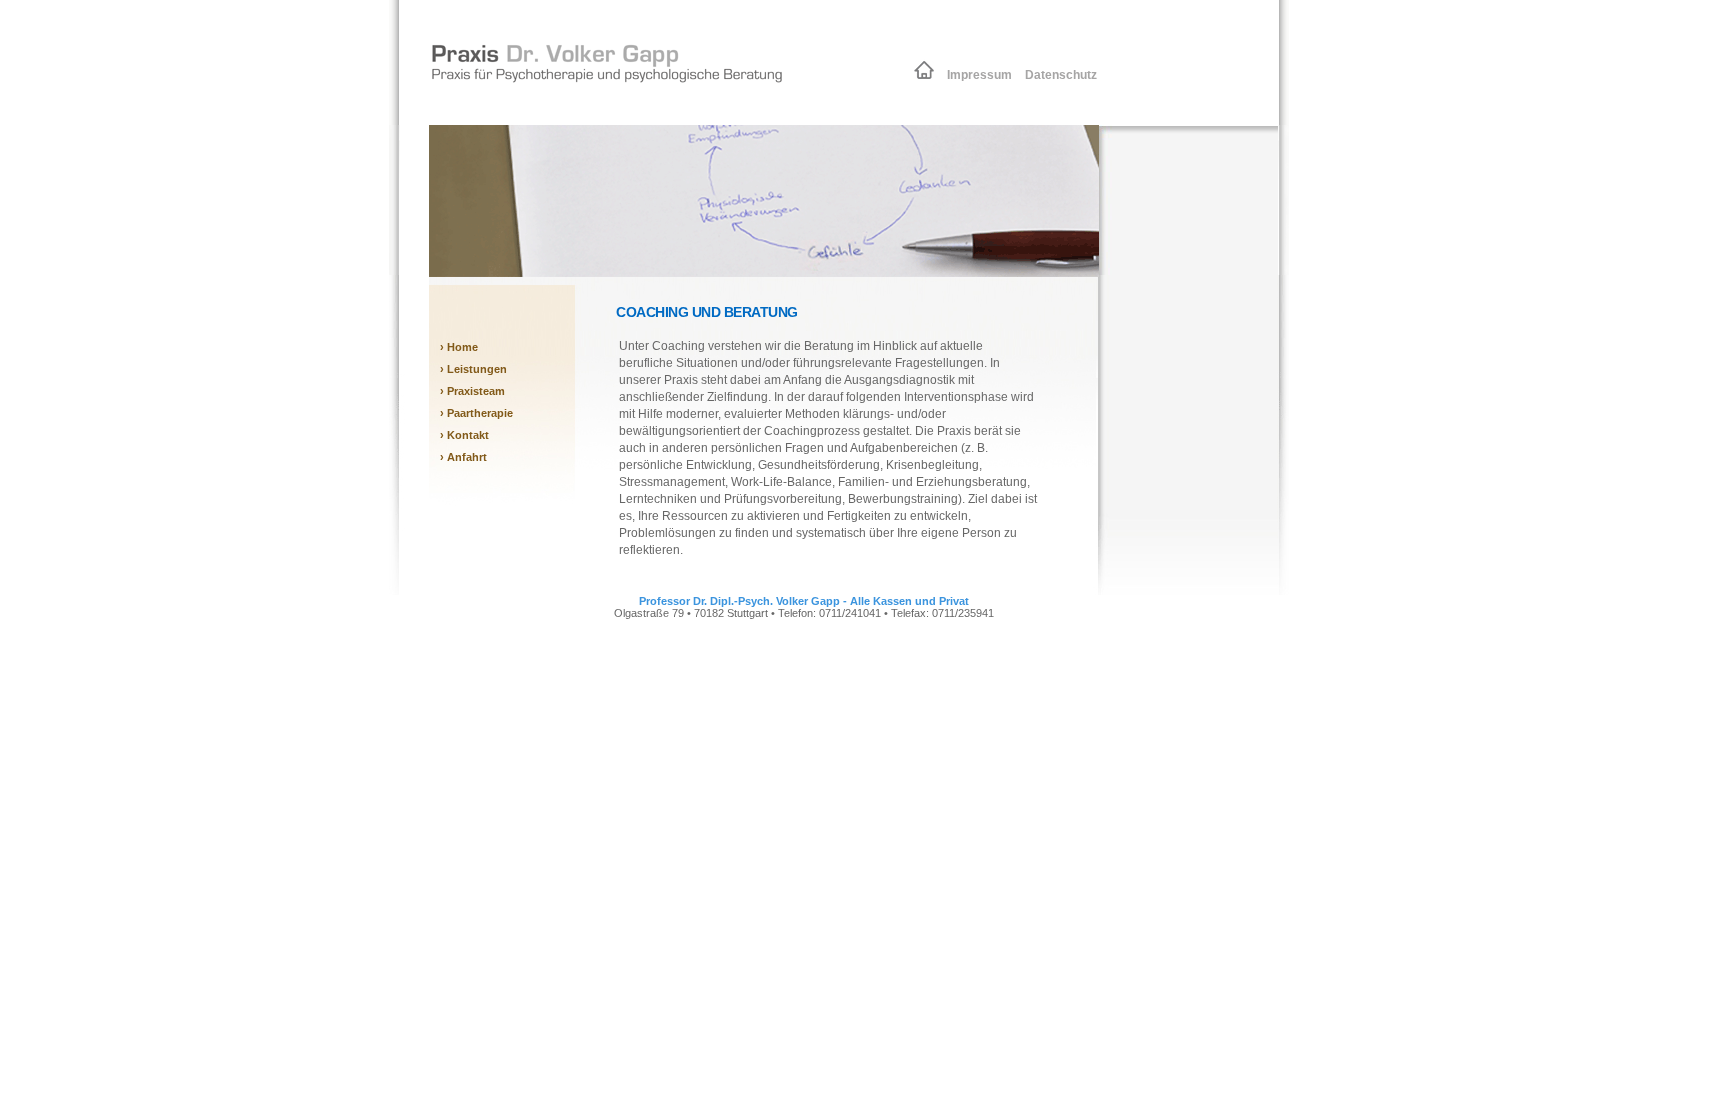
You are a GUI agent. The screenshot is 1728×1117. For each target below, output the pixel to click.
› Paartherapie (476, 413)
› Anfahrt (463, 457)
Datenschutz (1058, 75)
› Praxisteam (472, 391)
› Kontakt (464, 435)
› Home (459, 347)
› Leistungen (473, 369)
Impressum (978, 75)
